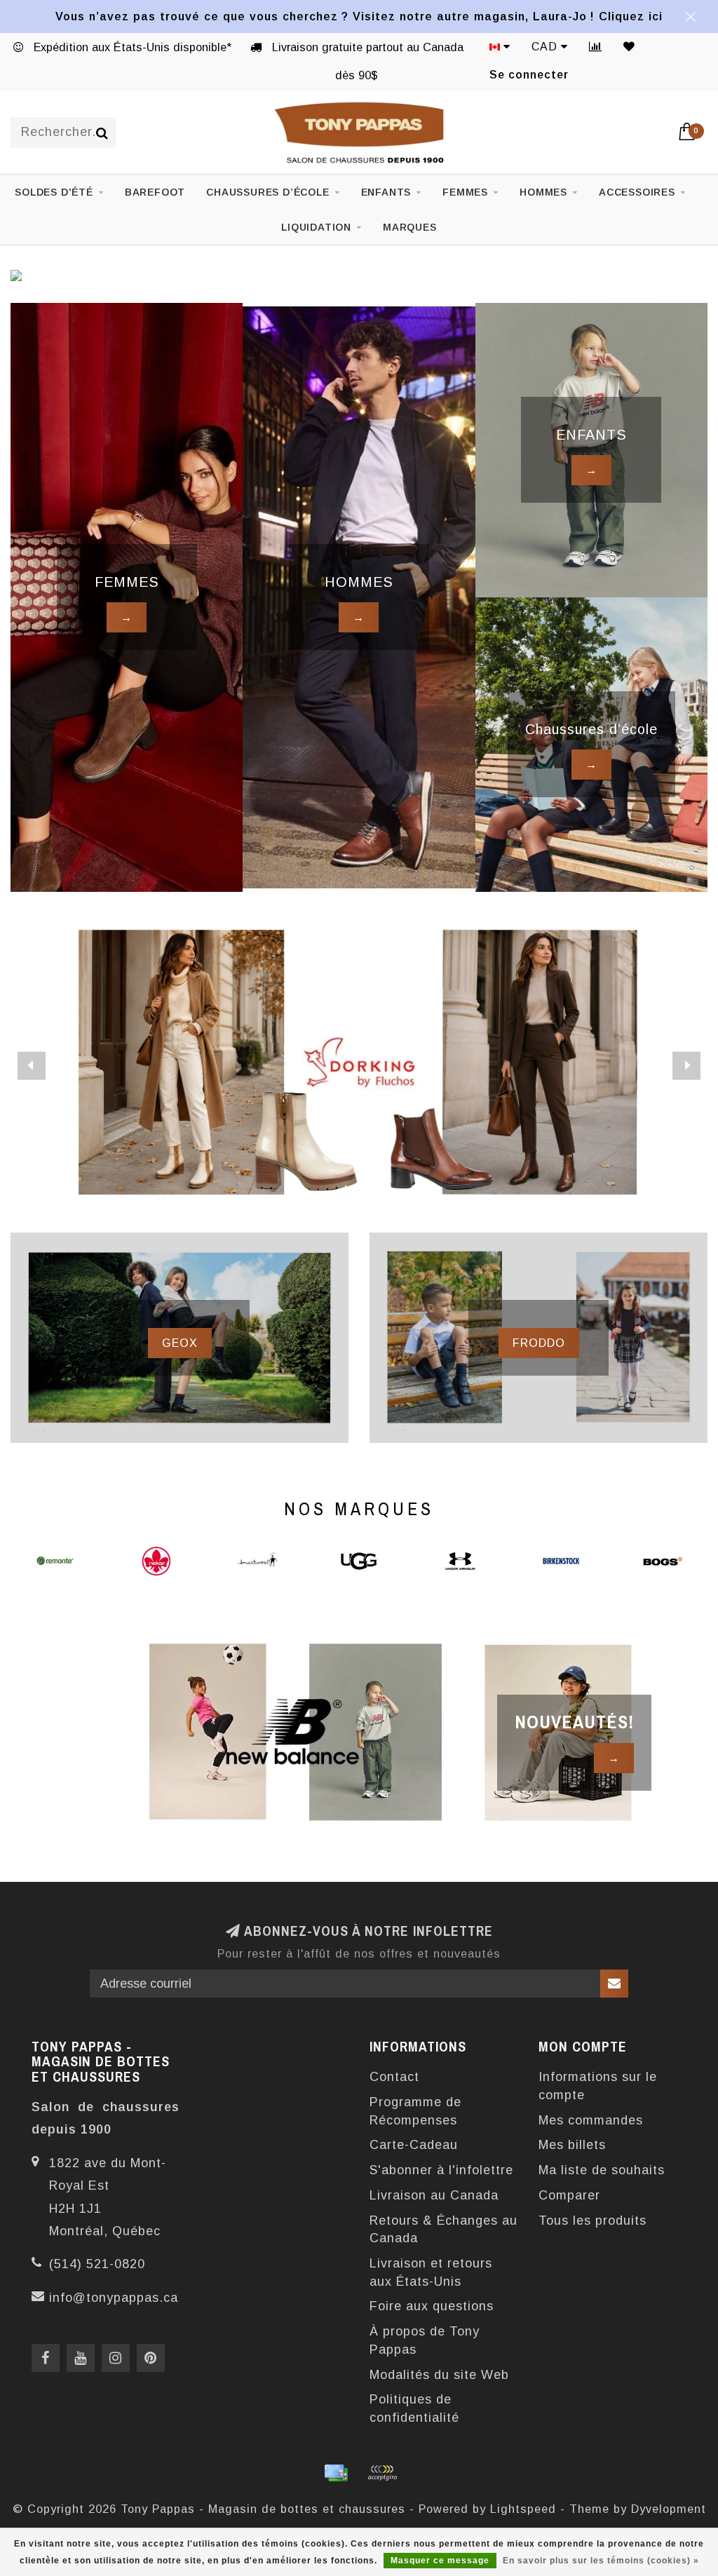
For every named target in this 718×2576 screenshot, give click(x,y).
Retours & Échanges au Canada (443, 2230)
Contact (394, 2077)
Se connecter (529, 75)
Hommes (543, 192)
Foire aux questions (432, 2306)
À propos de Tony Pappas (425, 2340)
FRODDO (539, 1343)
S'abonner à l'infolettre (441, 2170)
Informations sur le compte (598, 2086)
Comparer (569, 2195)
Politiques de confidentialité (414, 2408)
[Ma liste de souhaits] (629, 47)
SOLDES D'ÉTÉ (54, 192)
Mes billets (572, 2145)
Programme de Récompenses (415, 2111)
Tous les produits (592, 2221)
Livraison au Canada (434, 2195)
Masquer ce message (440, 2561)
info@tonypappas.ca (114, 2298)
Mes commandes (591, 2120)
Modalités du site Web (439, 2375)
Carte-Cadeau (414, 2145)
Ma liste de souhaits (602, 2170)
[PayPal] (382, 2473)
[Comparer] (596, 47)
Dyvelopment (669, 2509)
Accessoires (637, 192)
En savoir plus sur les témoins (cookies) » (601, 2561)
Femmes (465, 192)
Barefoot (155, 192)
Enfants (386, 192)
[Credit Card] (336, 2473)
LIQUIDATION (316, 227)
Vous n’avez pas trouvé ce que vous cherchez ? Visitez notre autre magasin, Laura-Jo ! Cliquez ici (359, 16)
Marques (410, 227)
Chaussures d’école (267, 192)
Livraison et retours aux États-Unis (431, 2272)
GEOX (180, 1343)
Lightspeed (523, 2509)
